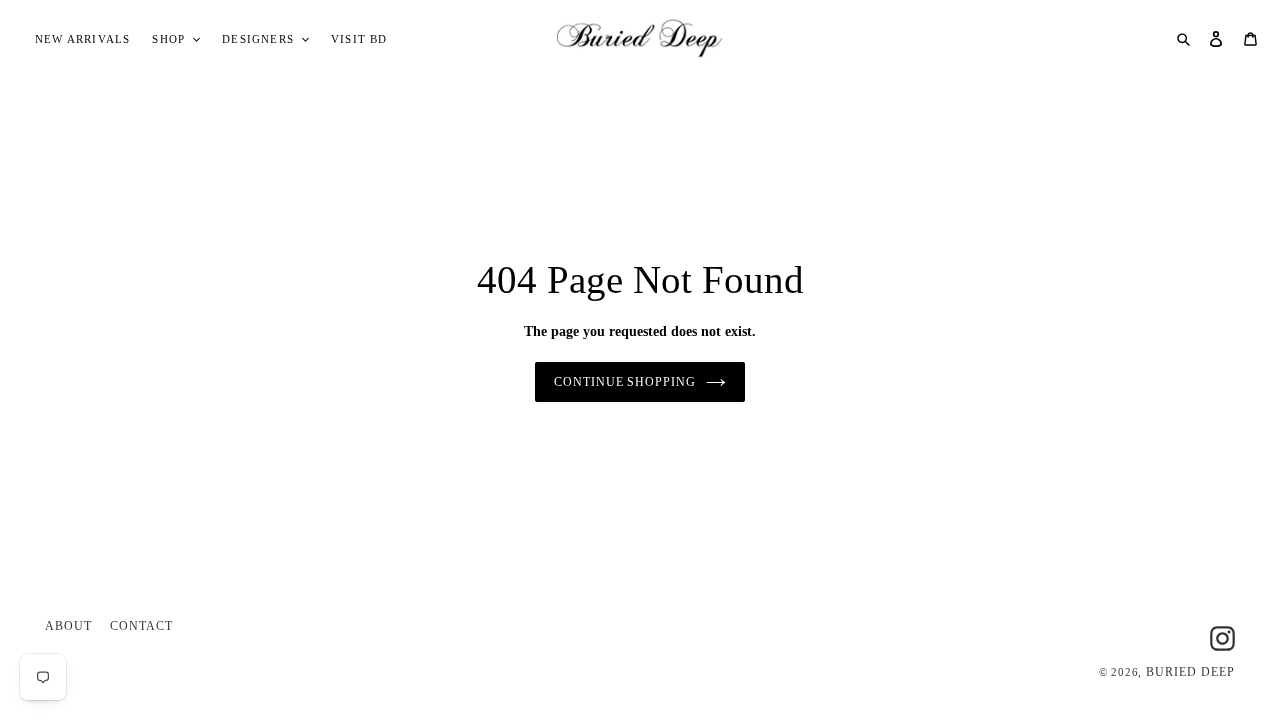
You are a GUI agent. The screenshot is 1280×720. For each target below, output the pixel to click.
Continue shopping (625, 382)
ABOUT (68, 626)
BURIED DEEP (1190, 672)
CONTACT (141, 626)
